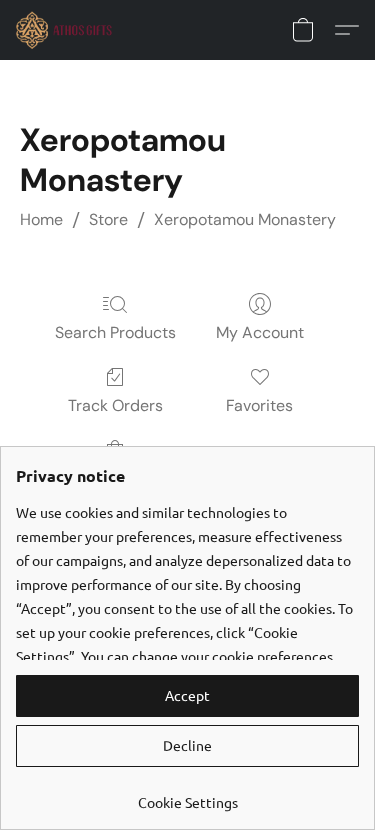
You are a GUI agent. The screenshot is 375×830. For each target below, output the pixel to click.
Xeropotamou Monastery (245, 219)
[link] (187, 794)
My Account (260, 332)
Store (108, 219)
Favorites (259, 405)
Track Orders (115, 405)
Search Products (115, 332)
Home (41, 219)
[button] (67, 30)
